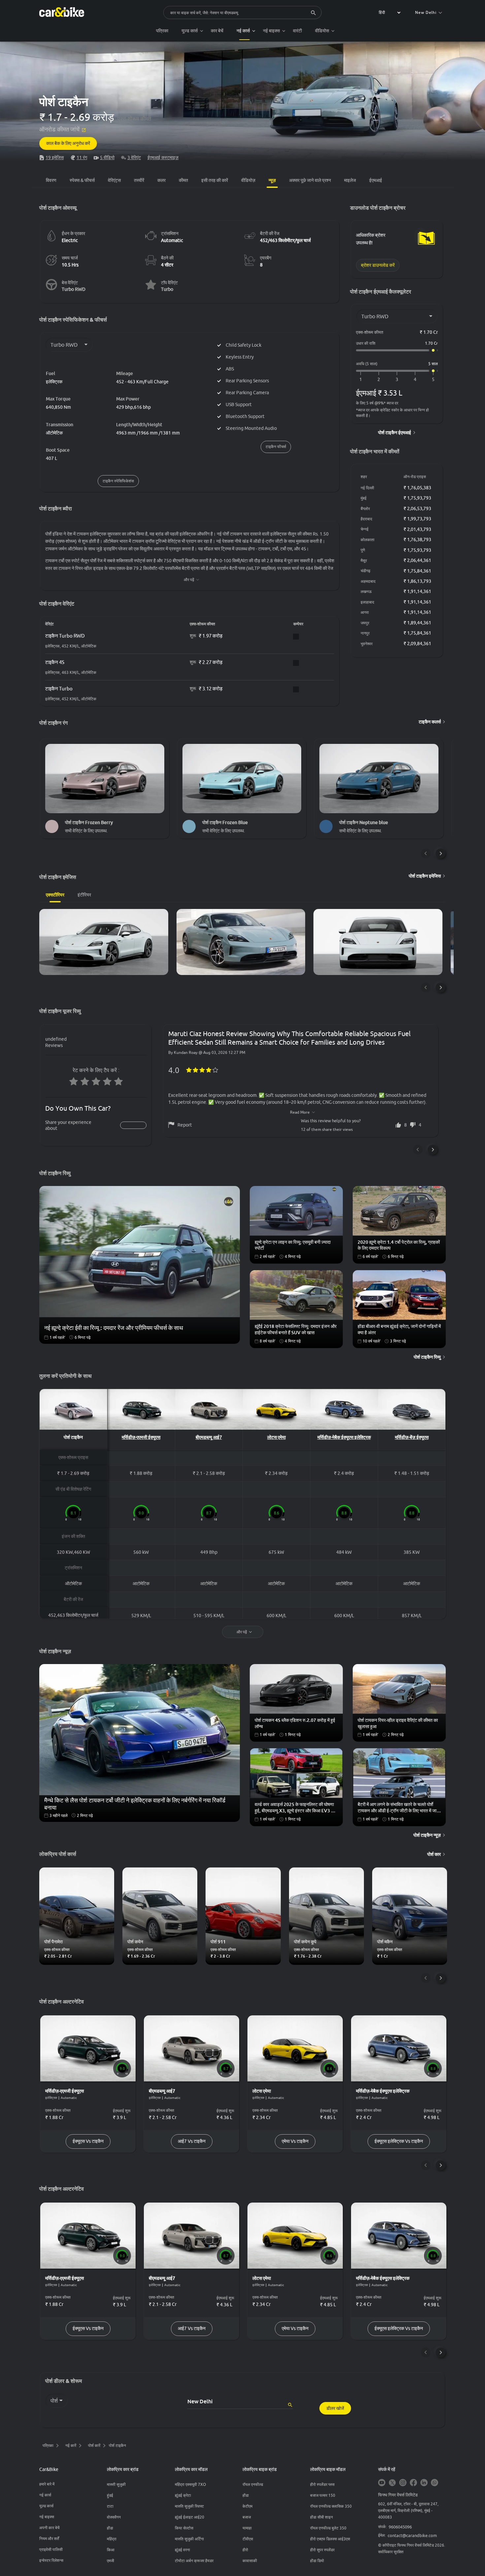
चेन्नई (365, 529)
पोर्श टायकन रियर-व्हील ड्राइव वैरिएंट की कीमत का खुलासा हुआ (398, 1723)
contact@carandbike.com (412, 2535)
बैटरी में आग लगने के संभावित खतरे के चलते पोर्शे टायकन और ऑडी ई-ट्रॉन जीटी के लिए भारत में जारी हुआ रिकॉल (399, 1808)
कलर (162, 180)
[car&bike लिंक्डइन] (424, 2483)
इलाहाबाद (367, 602)
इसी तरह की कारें (215, 180)
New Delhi (426, 12)
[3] (397, 380)
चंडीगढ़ (365, 571)
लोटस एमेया (276, 1437)
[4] (415, 380)
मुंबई (364, 498)
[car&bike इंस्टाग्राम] (403, 2483)
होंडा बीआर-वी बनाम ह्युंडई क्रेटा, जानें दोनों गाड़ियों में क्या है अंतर (399, 1329)
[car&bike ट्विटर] (392, 2483)
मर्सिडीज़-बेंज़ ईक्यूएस (412, 1437)
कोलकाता (368, 540)
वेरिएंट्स (114, 180)
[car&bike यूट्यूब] (382, 2483)
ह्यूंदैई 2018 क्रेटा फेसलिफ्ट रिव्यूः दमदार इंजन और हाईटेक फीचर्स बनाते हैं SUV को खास (296, 1329)
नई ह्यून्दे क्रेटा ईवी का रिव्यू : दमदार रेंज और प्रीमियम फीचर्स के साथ (114, 1328)
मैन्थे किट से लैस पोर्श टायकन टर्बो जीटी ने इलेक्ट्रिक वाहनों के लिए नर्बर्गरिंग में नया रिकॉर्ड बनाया (135, 1803)
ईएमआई (376, 180)
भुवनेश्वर (367, 644)
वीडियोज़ (248, 180)
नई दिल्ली (367, 488)
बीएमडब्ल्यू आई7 (209, 1437)
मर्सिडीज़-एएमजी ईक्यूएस (141, 1437)
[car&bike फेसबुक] (413, 2483)
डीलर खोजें (335, 2408)
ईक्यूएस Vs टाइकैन (88, 2141)
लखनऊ (366, 592)
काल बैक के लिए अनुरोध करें (68, 143)
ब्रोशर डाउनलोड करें (378, 265)
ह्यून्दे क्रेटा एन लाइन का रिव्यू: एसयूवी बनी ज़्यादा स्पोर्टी (293, 1245)
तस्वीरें (139, 180)
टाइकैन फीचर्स (276, 447)
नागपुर (365, 633)
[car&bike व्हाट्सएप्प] (435, 2483)
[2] (379, 380)
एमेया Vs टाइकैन (295, 2141)
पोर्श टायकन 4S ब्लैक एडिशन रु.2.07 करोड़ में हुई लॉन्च (295, 1723)
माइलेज (350, 180)
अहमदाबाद (368, 581)
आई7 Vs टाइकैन (192, 2141)
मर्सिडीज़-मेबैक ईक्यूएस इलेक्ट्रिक (344, 1437)
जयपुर (365, 623)
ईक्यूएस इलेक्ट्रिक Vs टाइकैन (399, 2141)
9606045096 (400, 2527)
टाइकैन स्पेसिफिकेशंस (118, 481)
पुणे (363, 550)
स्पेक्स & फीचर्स (82, 180)
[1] (361, 380)
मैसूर (364, 560)
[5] (433, 380)
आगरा (365, 612)
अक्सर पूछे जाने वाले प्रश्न (310, 180)
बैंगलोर (365, 509)
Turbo (167, 289)
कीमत (183, 180)
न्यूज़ (272, 180)
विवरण (51, 180)
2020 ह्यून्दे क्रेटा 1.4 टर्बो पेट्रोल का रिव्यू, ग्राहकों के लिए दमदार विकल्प (399, 1245)
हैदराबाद (366, 519)
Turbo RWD (74, 289)
